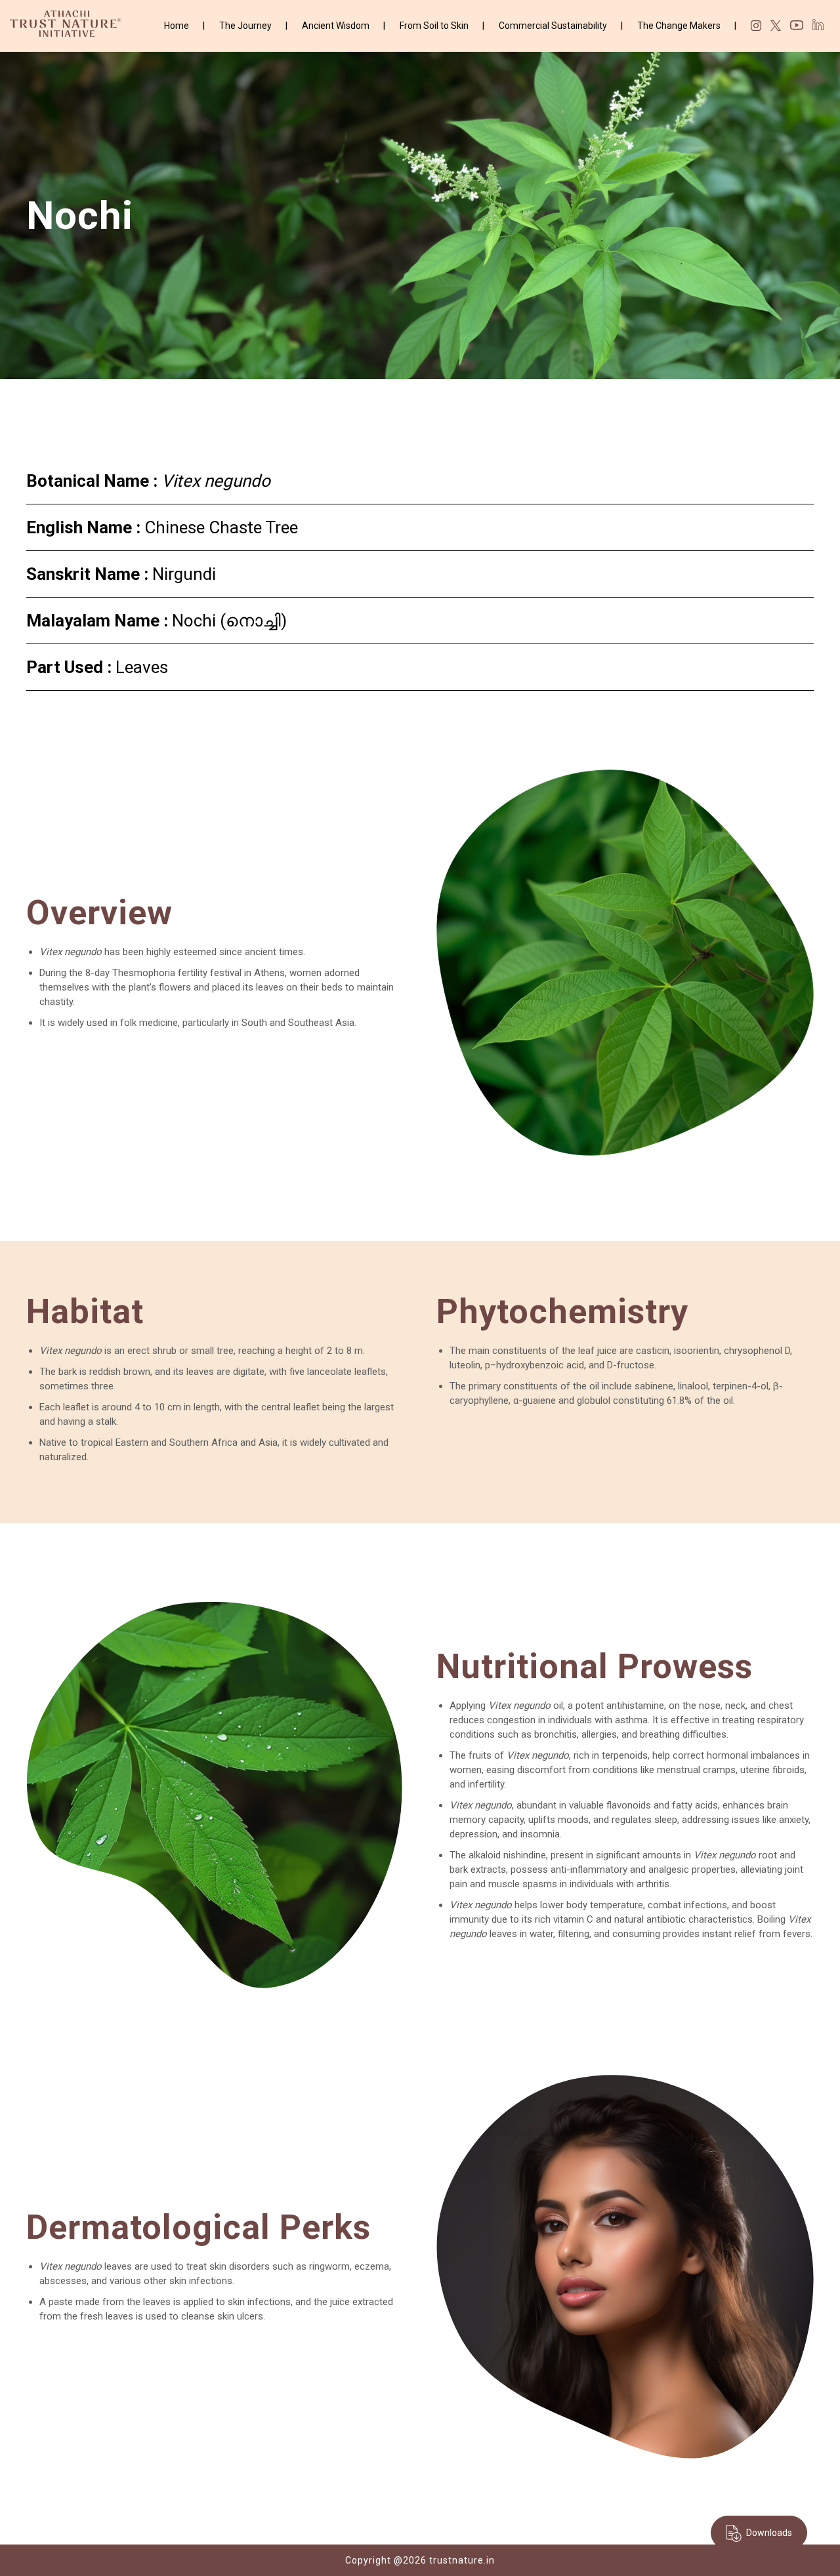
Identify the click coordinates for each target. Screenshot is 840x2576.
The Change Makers (679, 26)
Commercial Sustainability (553, 26)
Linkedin (818, 25)
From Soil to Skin (434, 26)
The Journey (245, 26)
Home (177, 26)
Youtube (797, 27)
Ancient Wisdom (336, 26)
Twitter (776, 26)
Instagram (756, 26)
